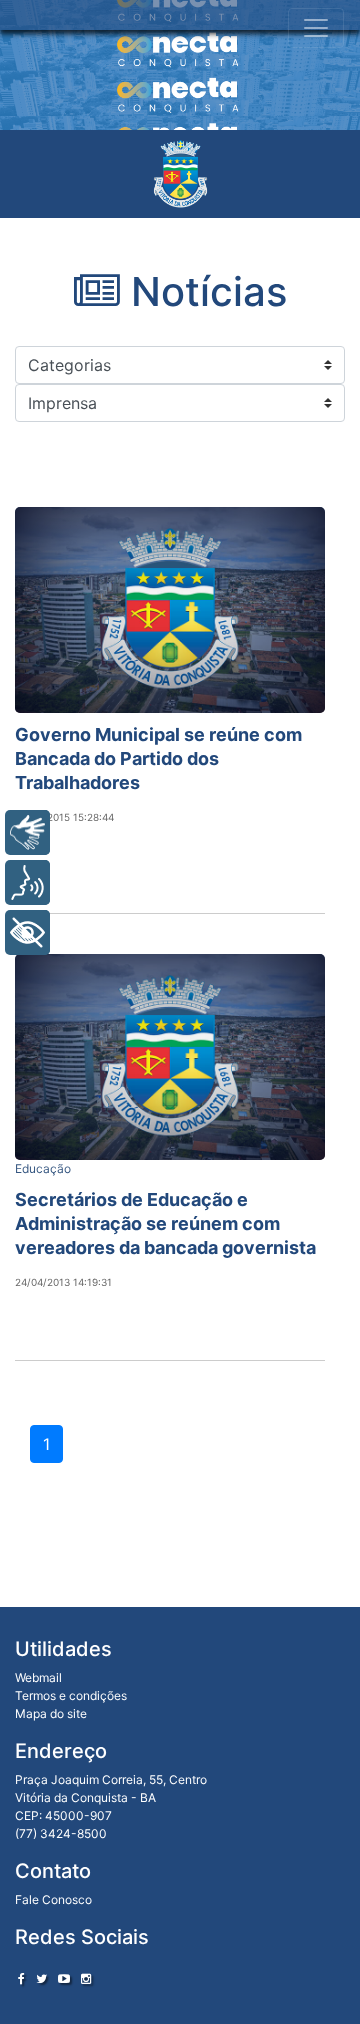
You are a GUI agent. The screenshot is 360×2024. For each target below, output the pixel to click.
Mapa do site (51, 1713)
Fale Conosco (53, 1899)
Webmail (38, 1677)
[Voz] (27, 882)
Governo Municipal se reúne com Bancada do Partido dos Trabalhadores (158, 758)
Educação (43, 1168)
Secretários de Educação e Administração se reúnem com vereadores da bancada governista (165, 1223)
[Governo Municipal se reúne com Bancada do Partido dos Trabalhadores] (170, 610)
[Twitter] (41, 1978)
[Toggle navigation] (316, 28)
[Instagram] (86, 1978)
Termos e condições (71, 1695)
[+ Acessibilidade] (27, 932)
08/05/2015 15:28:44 (64, 817)
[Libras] (27, 832)
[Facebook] (21, 1978)
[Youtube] (64, 1978)
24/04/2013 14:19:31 (63, 1282)
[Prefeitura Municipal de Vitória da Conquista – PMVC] (180, 174)
